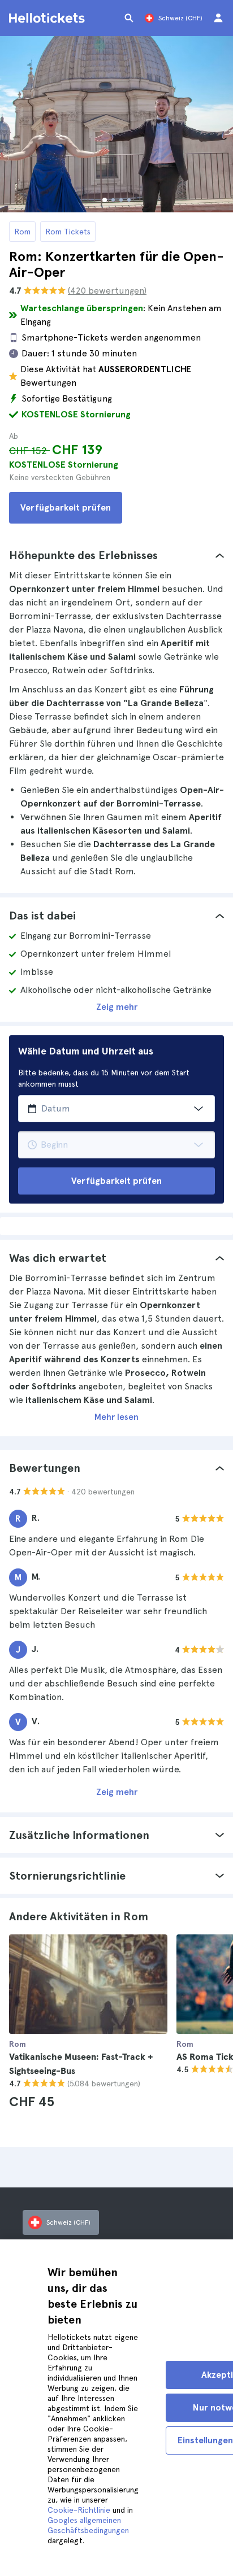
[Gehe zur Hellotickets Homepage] (49, 18)
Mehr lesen (116, 1417)
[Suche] (129, 18)
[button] (116, 555)
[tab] (116, 555)
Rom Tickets (68, 232)
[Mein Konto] (218, 18)
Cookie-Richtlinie (79, 2510)
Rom (22, 232)
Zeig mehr (117, 1007)
